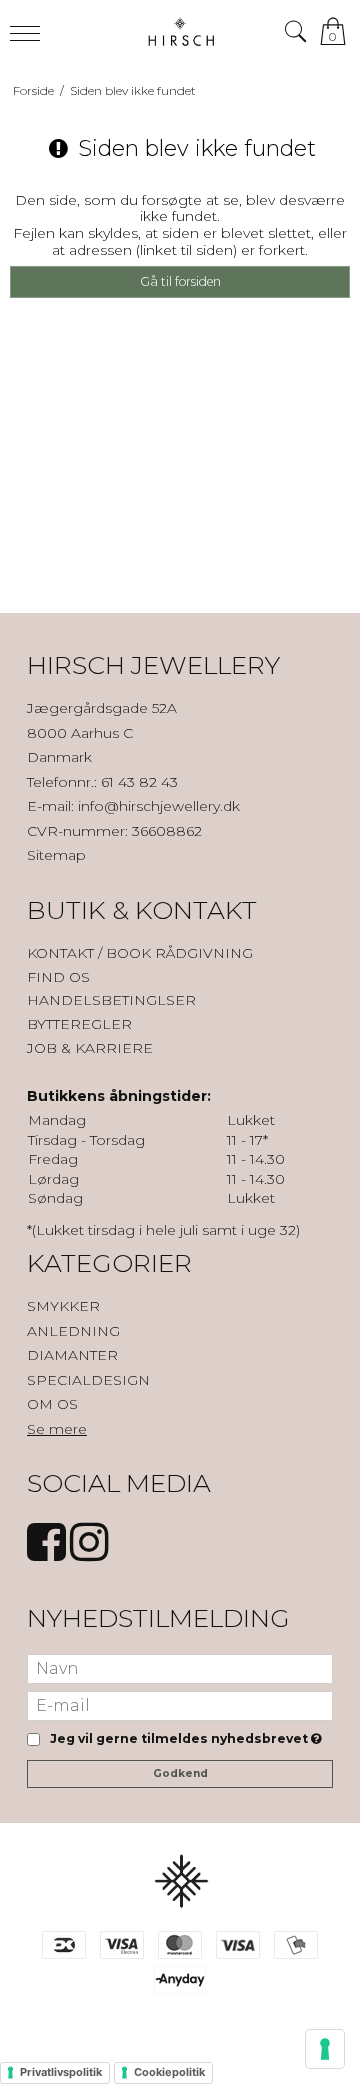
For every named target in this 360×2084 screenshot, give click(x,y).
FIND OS (58, 977)
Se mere (57, 1429)
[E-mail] (180, 1704)
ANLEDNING (73, 1331)
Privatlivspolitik (61, 2072)
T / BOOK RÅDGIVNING (170, 953)
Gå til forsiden (180, 281)
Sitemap (56, 855)
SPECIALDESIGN (88, 1380)
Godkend (180, 1773)
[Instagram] (89, 1552)
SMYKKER (63, 1306)
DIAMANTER (72, 1355)
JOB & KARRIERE (90, 1048)
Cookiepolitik (169, 2072)
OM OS (52, 1404)
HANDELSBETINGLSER (111, 1000)
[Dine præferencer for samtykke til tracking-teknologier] (325, 2049)
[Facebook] (46, 1552)
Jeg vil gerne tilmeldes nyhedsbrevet (182, 1739)
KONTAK (57, 953)
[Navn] (180, 1667)
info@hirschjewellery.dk (159, 806)
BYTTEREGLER (79, 1024)
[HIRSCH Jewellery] (180, 31)
